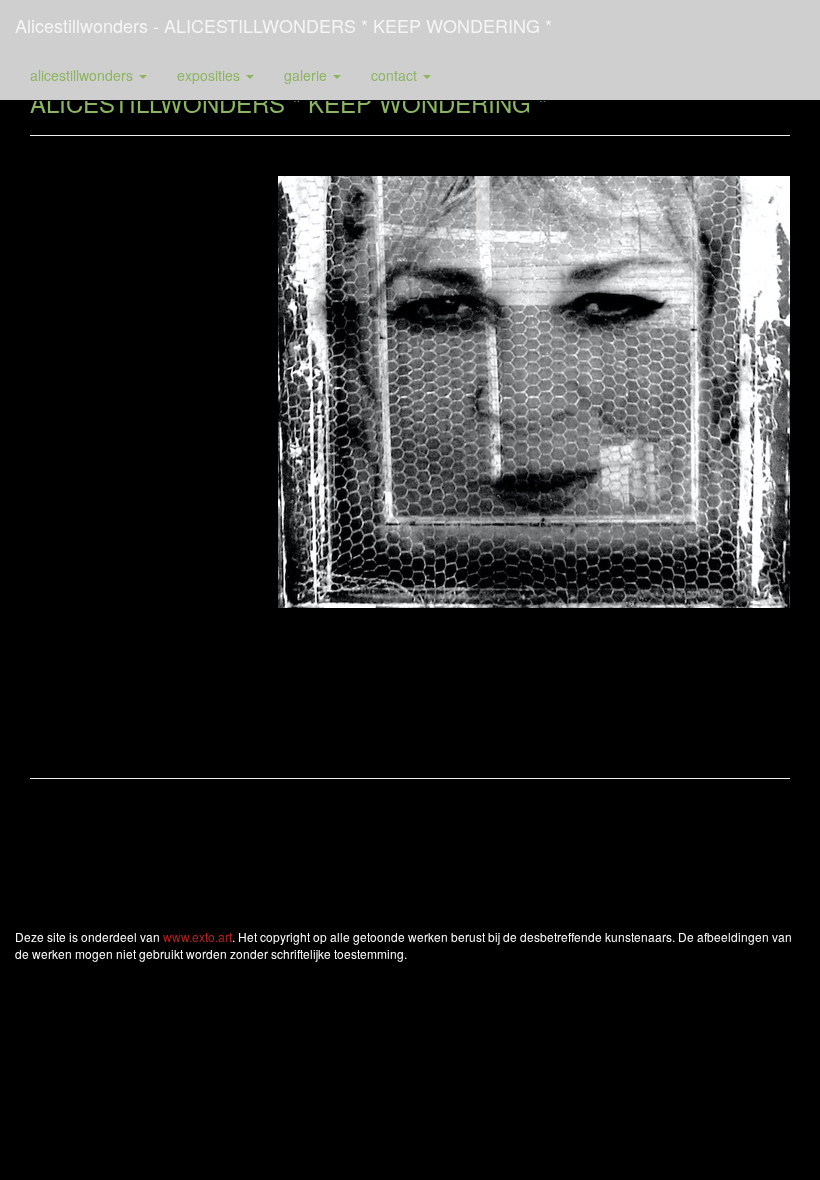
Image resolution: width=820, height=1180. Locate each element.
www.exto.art (197, 936)
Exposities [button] (210, 75)
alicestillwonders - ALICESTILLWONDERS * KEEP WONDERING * (283, 25)
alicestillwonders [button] (83, 75)
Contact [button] (396, 75)
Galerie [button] (307, 75)
